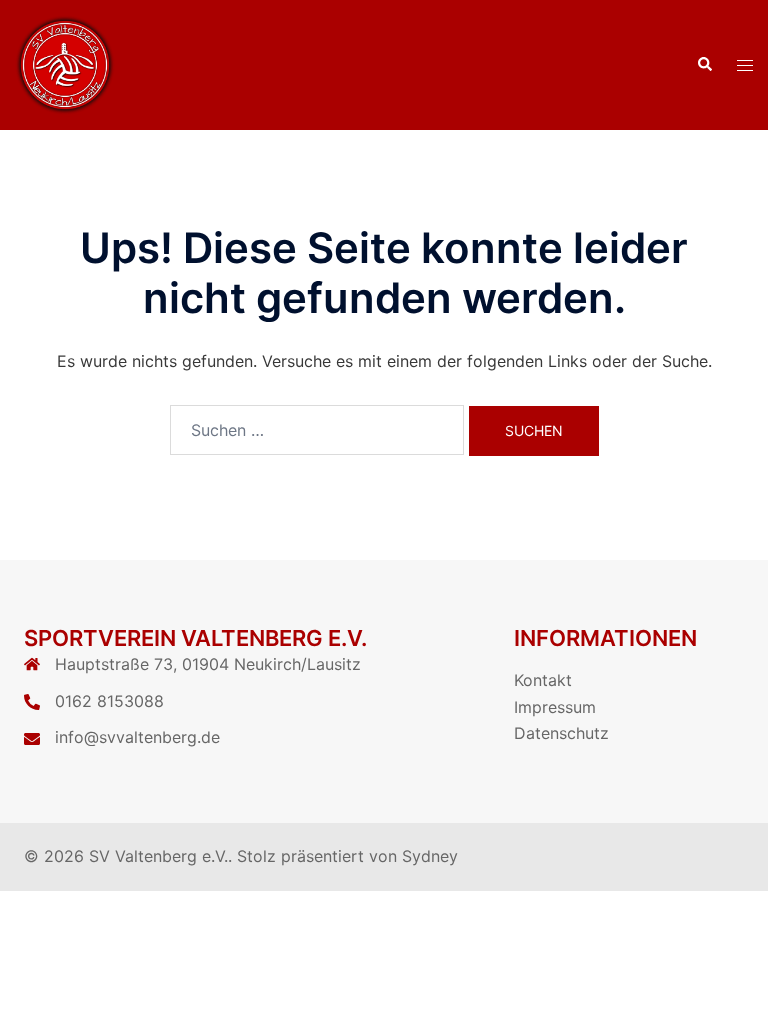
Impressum (555, 707)
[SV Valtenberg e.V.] (65, 63)
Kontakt (543, 680)
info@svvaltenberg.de (137, 737)
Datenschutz (561, 733)
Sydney (430, 856)
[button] (704, 65)
